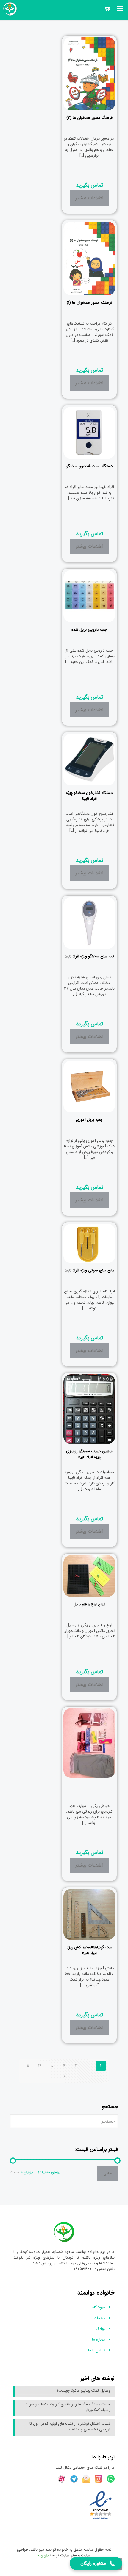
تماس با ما (96, 2350)
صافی (108, 2173)
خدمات (99, 2318)
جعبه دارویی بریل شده (89, 630)
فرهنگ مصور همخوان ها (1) (89, 303)
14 (40, 2066)
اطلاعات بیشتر (89, 198)
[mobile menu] (120, 9)
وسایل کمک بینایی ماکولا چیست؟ (83, 2391)
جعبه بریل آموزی (89, 1120)
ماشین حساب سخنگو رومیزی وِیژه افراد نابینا (89, 1454)
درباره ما (98, 2340)
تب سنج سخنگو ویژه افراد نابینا (89, 956)
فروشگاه (99, 2307)
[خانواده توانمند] (9, 9)
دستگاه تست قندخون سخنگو (89, 466)
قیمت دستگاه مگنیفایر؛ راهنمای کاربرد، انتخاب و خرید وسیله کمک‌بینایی (68, 2407)
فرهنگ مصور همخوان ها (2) (89, 118)
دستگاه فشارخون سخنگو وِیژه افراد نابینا (89, 796)
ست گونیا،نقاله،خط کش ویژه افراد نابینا (89, 1950)
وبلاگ (100, 2329)
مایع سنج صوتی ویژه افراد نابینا (89, 1270)
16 (64, 2076)
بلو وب (43, 2555)
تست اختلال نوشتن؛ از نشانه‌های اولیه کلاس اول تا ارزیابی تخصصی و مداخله (70, 2427)
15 (27, 2066)
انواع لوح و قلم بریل (89, 1604)
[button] (96, 2563)
